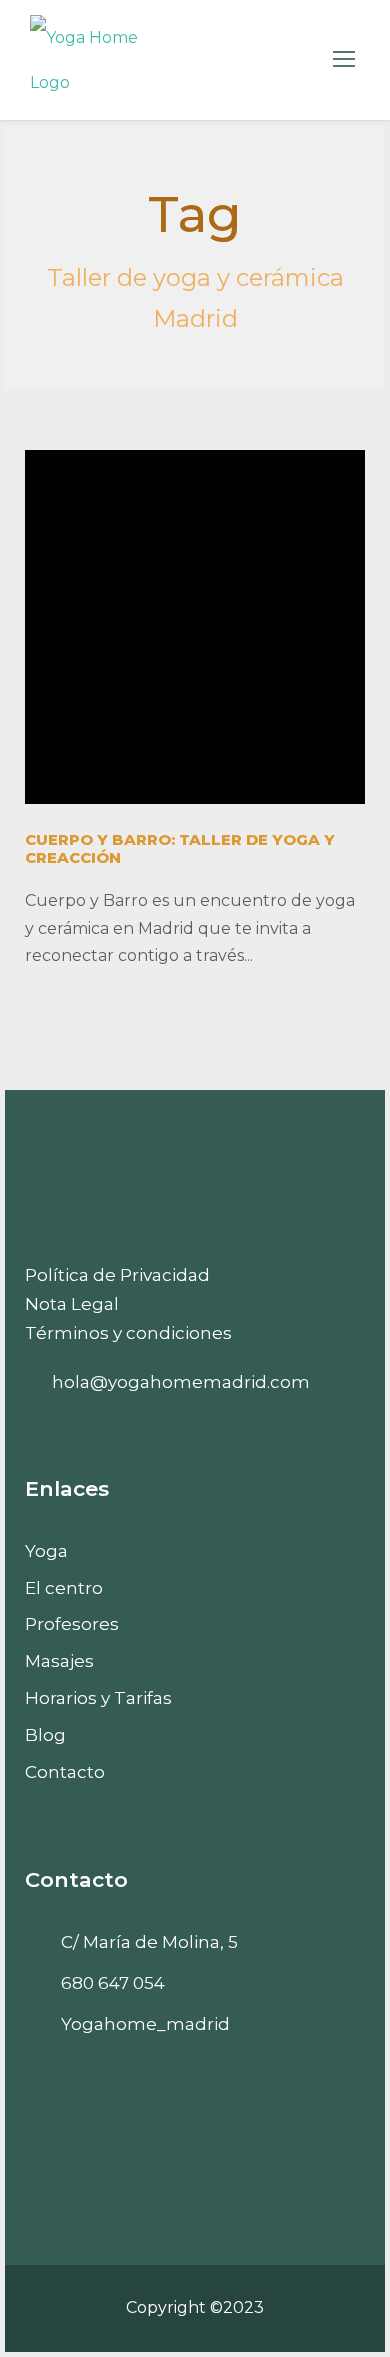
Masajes (59, 1661)
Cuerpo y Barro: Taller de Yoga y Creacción (180, 848)
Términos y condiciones (128, 1333)
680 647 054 (113, 1983)
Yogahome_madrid (145, 2024)
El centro (64, 1588)
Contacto (65, 1772)
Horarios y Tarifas (98, 1698)
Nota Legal (72, 1304)
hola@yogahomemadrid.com (181, 1382)
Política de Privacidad (117, 1275)
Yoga (46, 1551)
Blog (45, 1735)
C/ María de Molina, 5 (149, 1942)
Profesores (72, 1624)
